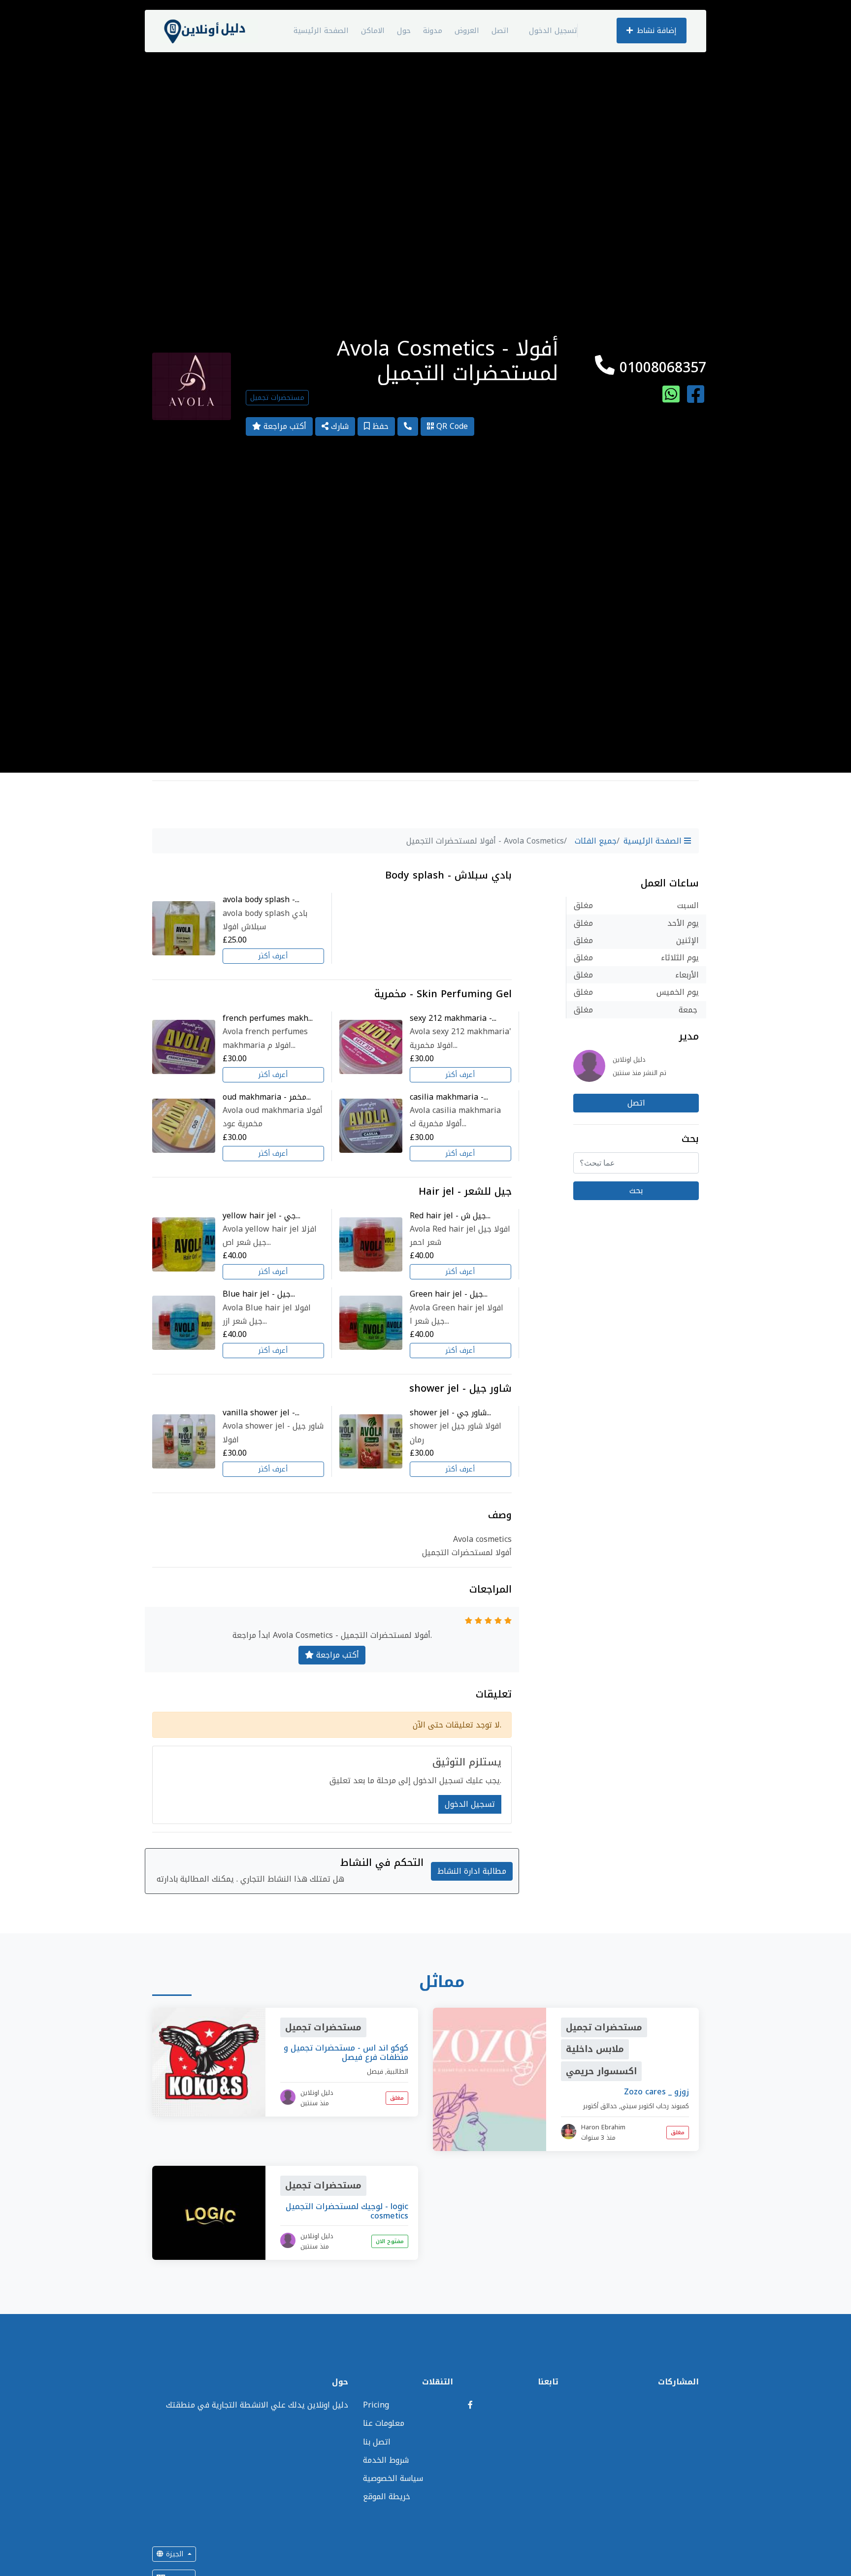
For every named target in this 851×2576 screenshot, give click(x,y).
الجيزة (175, 2554)
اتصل (500, 31)
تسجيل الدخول (553, 31)
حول (404, 31)
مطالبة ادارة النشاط (472, 1871)
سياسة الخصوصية (393, 2478)
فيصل (375, 2071)
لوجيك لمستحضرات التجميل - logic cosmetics (347, 2211)
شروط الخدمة (386, 2460)
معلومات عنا (384, 2423)
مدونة (433, 31)
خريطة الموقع (387, 2496)
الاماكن (373, 31)
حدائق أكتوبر (600, 2106)
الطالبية (397, 2071)
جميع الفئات (596, 841)
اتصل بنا (377, 2442)
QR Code (451, 426)
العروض (467, 31)
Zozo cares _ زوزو (656, 2092)
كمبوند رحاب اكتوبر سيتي (655, 2106)
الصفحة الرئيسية (321, 31)
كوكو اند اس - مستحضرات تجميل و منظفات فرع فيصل (346, 2053)
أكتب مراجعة (284, 426)
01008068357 (660, 368)
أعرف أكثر (273, 956)
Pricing (376, 2405)
